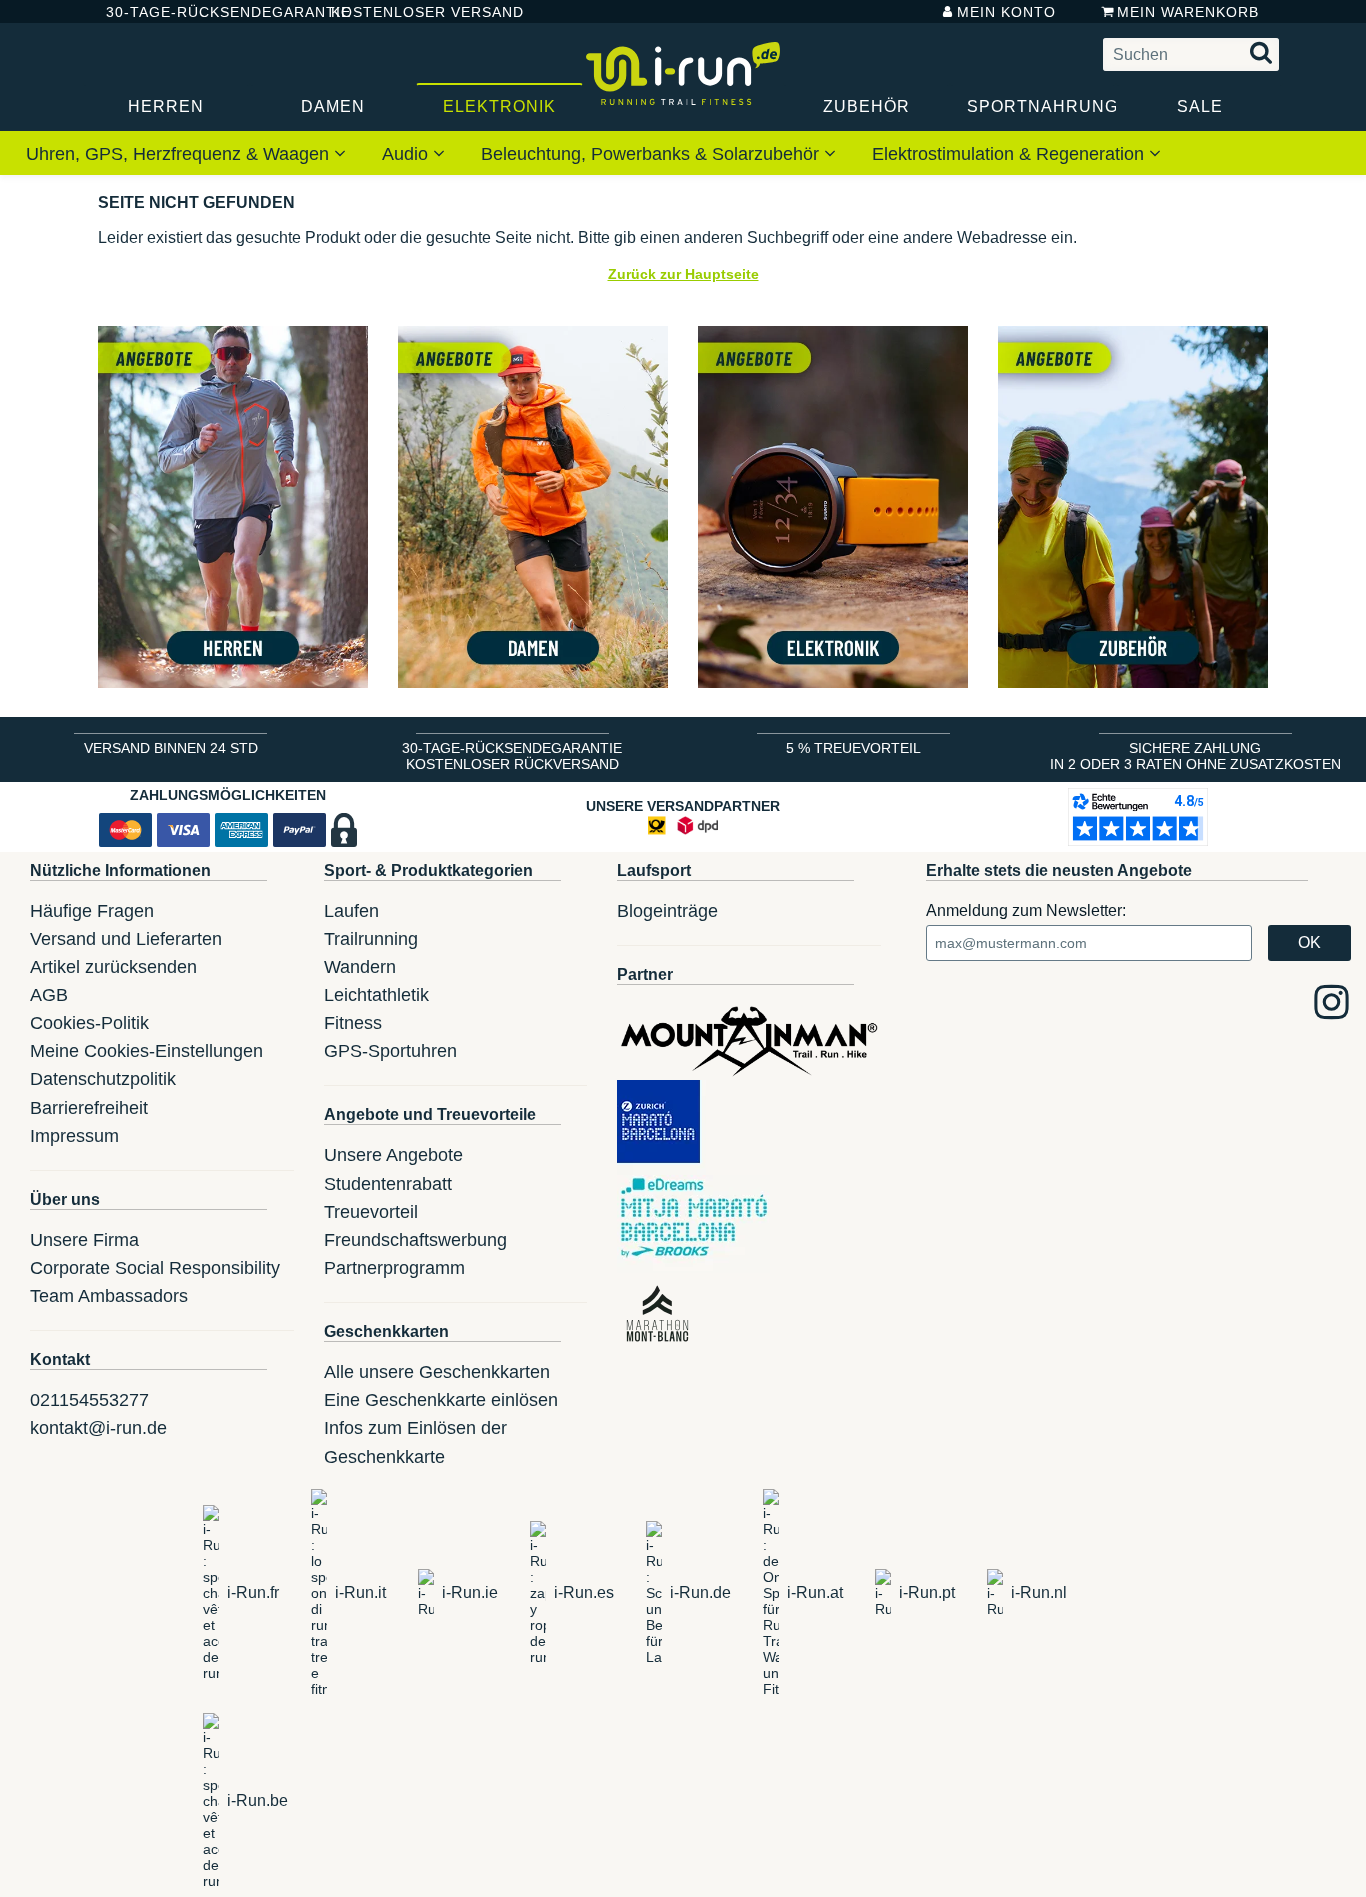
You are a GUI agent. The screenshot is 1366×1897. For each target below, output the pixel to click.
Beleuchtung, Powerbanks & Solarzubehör (652, 154)
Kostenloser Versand (412, 12)
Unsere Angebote (393, 1155)
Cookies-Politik (89, 1023)
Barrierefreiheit (89, 1108)
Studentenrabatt (388, 1184)
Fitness (353, 1023)
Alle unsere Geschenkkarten (437, 1372)
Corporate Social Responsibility (155, 1268)
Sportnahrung (1042, 106)
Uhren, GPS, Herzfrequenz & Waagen (180, 154)
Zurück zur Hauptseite (683, 274)
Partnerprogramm (394, 1268)
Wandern (360, 967)
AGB (49, 995)
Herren (166, 106)
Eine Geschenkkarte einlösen (441, 1400)
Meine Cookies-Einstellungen (146, 1051)
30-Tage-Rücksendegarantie (202, 12)
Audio (407, 154)
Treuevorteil (371, 1212)
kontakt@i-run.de (98, 1428)
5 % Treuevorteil (853, 748)
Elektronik (499, 106)
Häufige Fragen (92, 911)
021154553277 (89, 1400)
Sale (1200, 106)
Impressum (74, 1136)
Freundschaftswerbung (415, 1240)
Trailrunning (371, 939)
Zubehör (866, 106)
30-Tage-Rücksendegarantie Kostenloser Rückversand (512, 756)
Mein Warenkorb (1188, 12)
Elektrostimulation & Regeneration (1010, 154)
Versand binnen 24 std (171, 748)
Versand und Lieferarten (126, 939)
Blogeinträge (667, 911)
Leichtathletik (376, 995)
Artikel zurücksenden (113, 967)
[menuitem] (186, 153)
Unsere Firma (84, 1240)
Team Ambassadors (109, 1296)
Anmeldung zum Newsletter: (1026, 910)
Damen (333, 106)
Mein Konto (1006, 12)
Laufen (351, 911)
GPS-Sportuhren (390, 1051)
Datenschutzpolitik (103, 1079)
